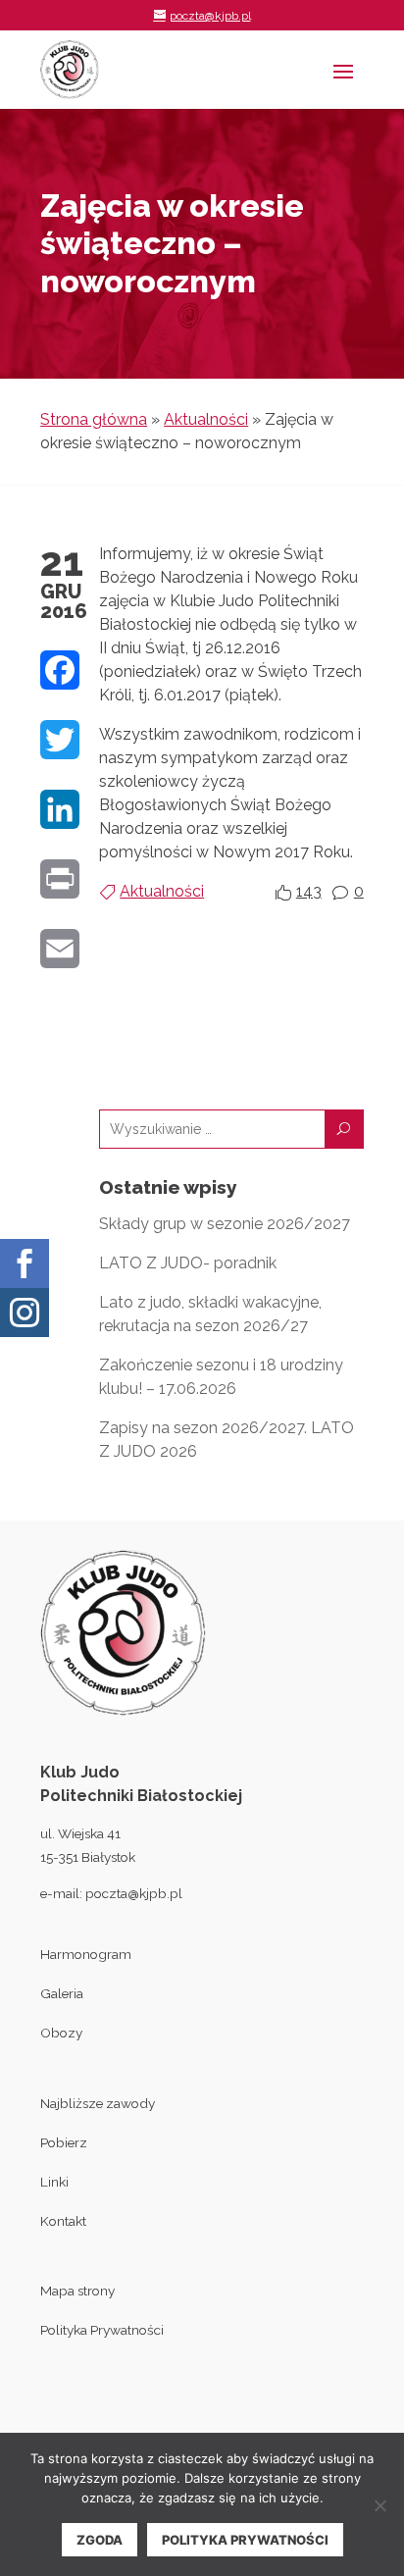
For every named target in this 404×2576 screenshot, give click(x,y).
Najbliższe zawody (98, 2103)
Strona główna (94, 419)
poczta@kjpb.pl (134, 1893)
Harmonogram (86, 1954)
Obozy (61, 2033)
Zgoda (100, 2540)
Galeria (62, 1993)
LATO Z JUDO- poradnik (188, 1263)
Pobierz (64, 2142)
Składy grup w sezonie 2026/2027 (225, 1224)
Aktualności (206, 419)
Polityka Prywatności (102, 2330)
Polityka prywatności (245, 2540)
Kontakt (63, 2221)
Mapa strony (77, 2291)
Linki (54, 2182)
